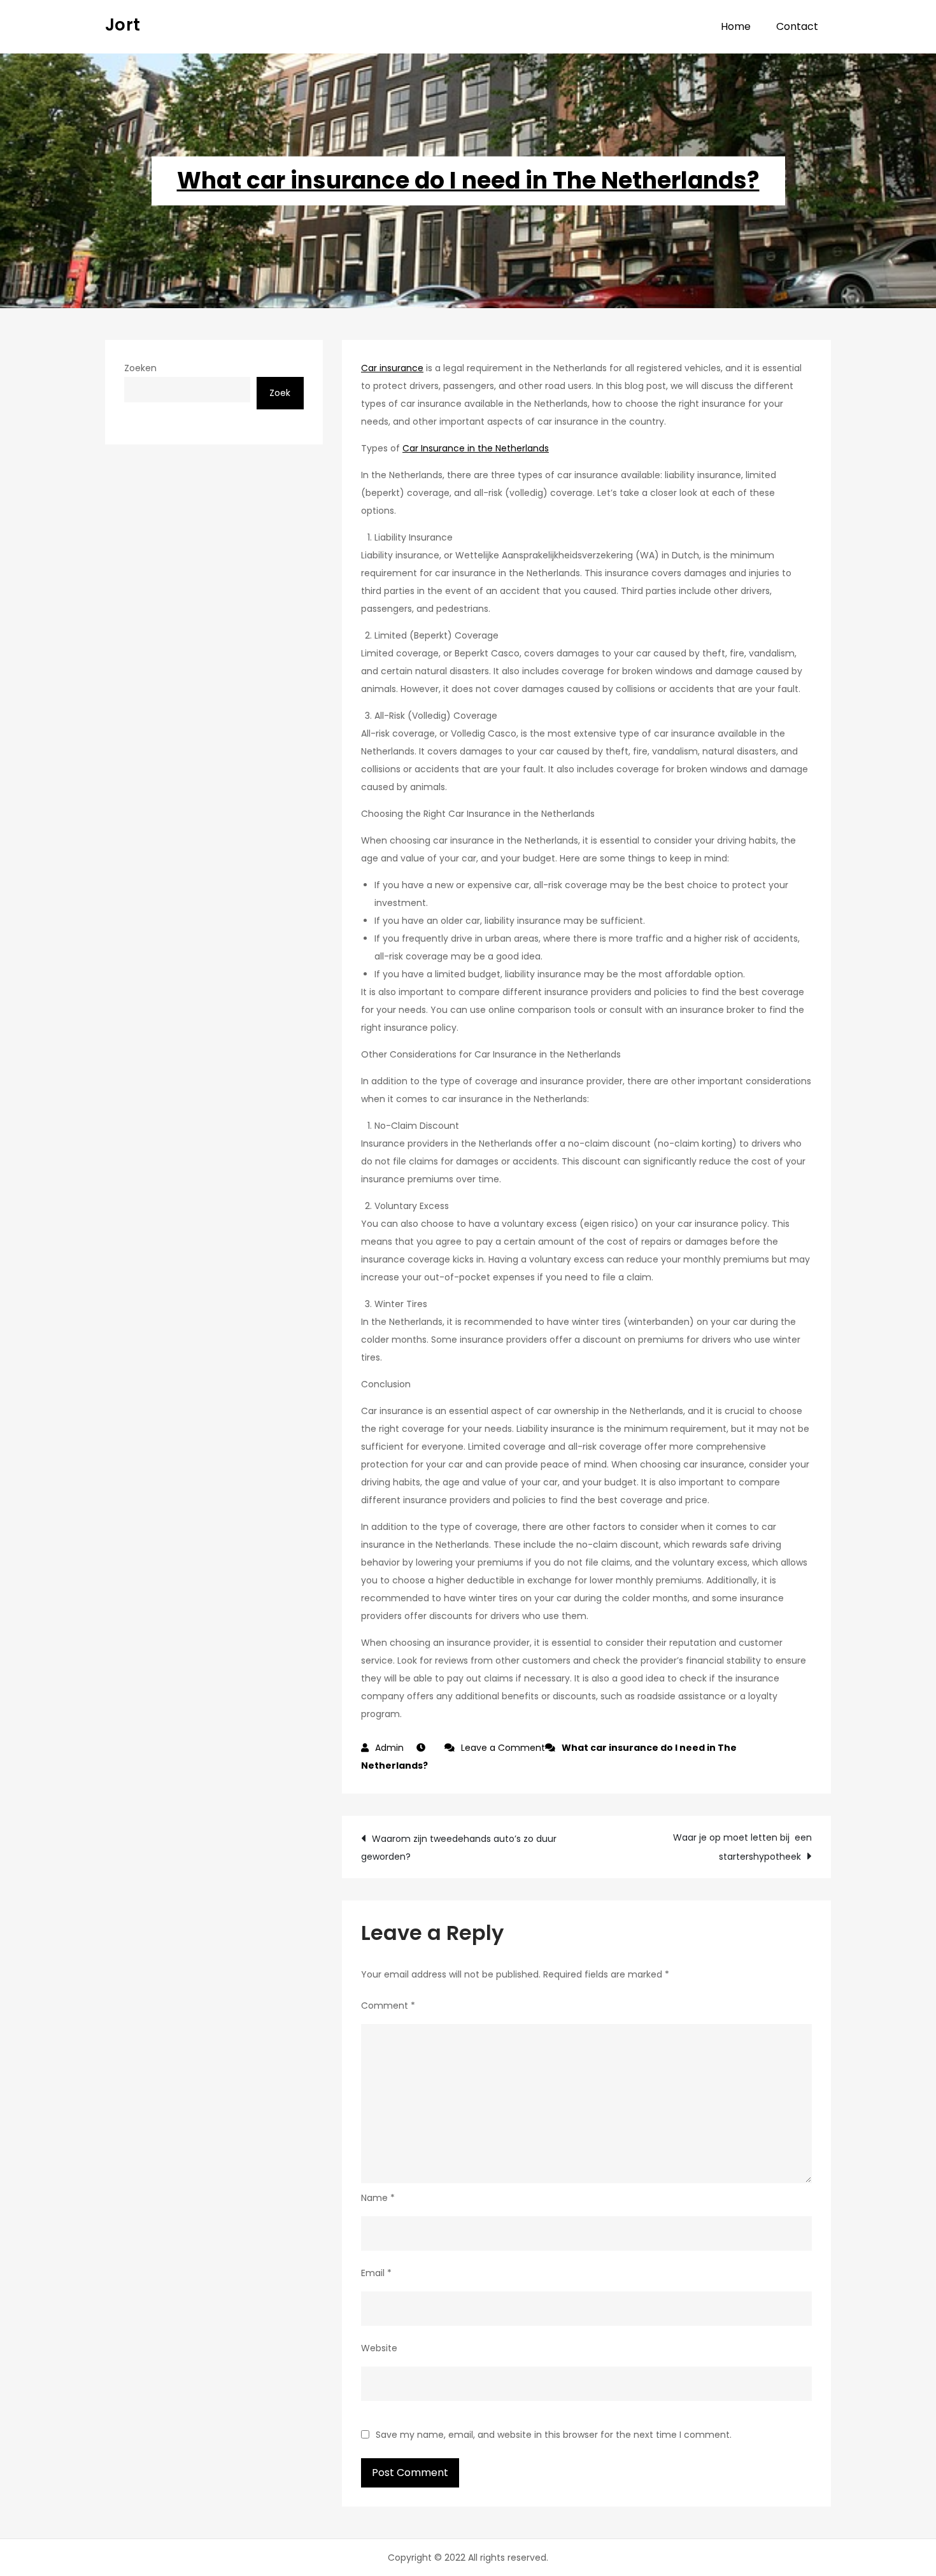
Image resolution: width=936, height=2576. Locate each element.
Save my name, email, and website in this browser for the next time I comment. (554, 2435)
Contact (797, 26)
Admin (389, 1748)
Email (376, 2273)
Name (378, 2198)
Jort (123, 25)
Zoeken (140, 368)
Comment (388, 2006)
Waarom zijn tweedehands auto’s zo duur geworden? (459, 1848)
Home (736, 26)
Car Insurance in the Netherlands (476, 448)
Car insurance (392, 368)
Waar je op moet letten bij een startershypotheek (742, 1847)
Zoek (280, 393)
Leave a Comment (503, 1748)
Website (379, 2348)
